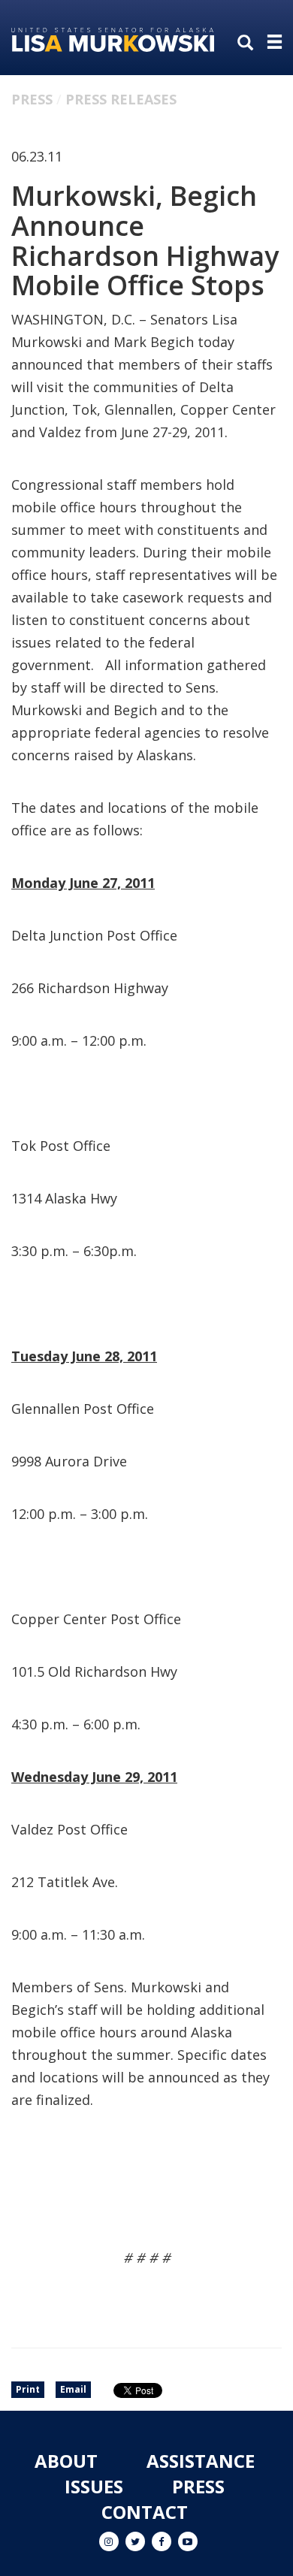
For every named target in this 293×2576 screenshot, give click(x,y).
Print (28, 2389)
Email (73, 2389)
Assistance (201, 2461)
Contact (145, 2512)
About (66, 2461)
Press (32, 99)
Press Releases (121, 99)
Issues (94, 2486)
